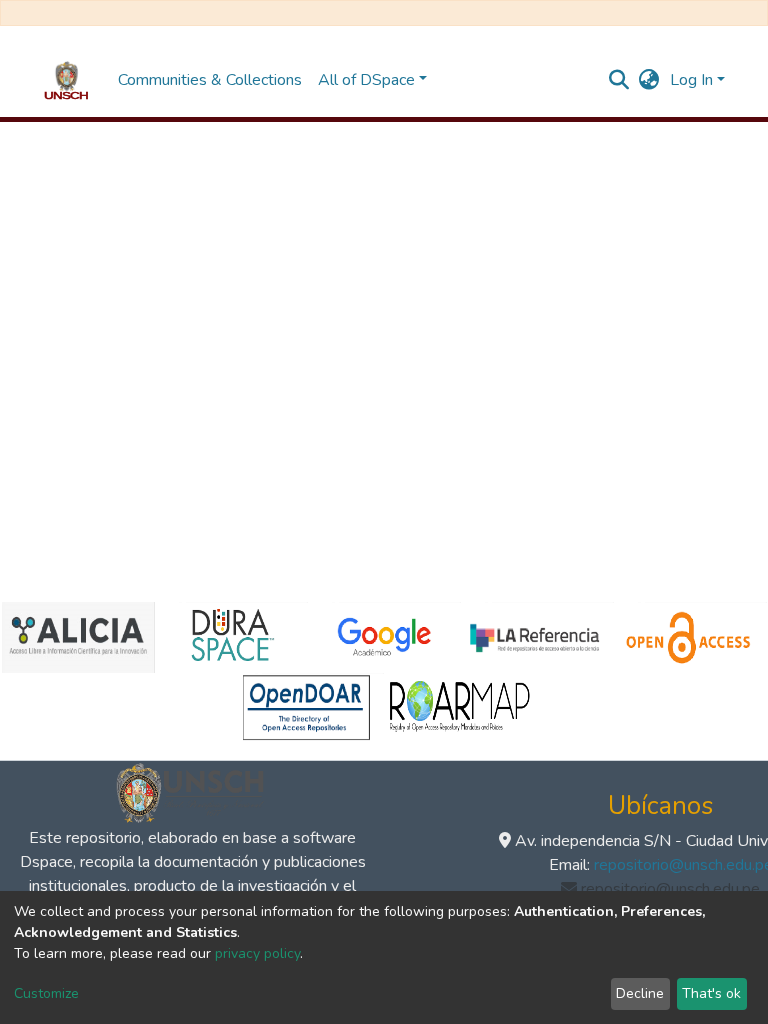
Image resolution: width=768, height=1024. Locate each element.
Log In (691, 80)
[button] (649, 80)
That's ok (711, 993)
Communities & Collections (210, 80)
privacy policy (257, 953)
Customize (46, 993)
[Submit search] (619, 80)
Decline (640, 993)
